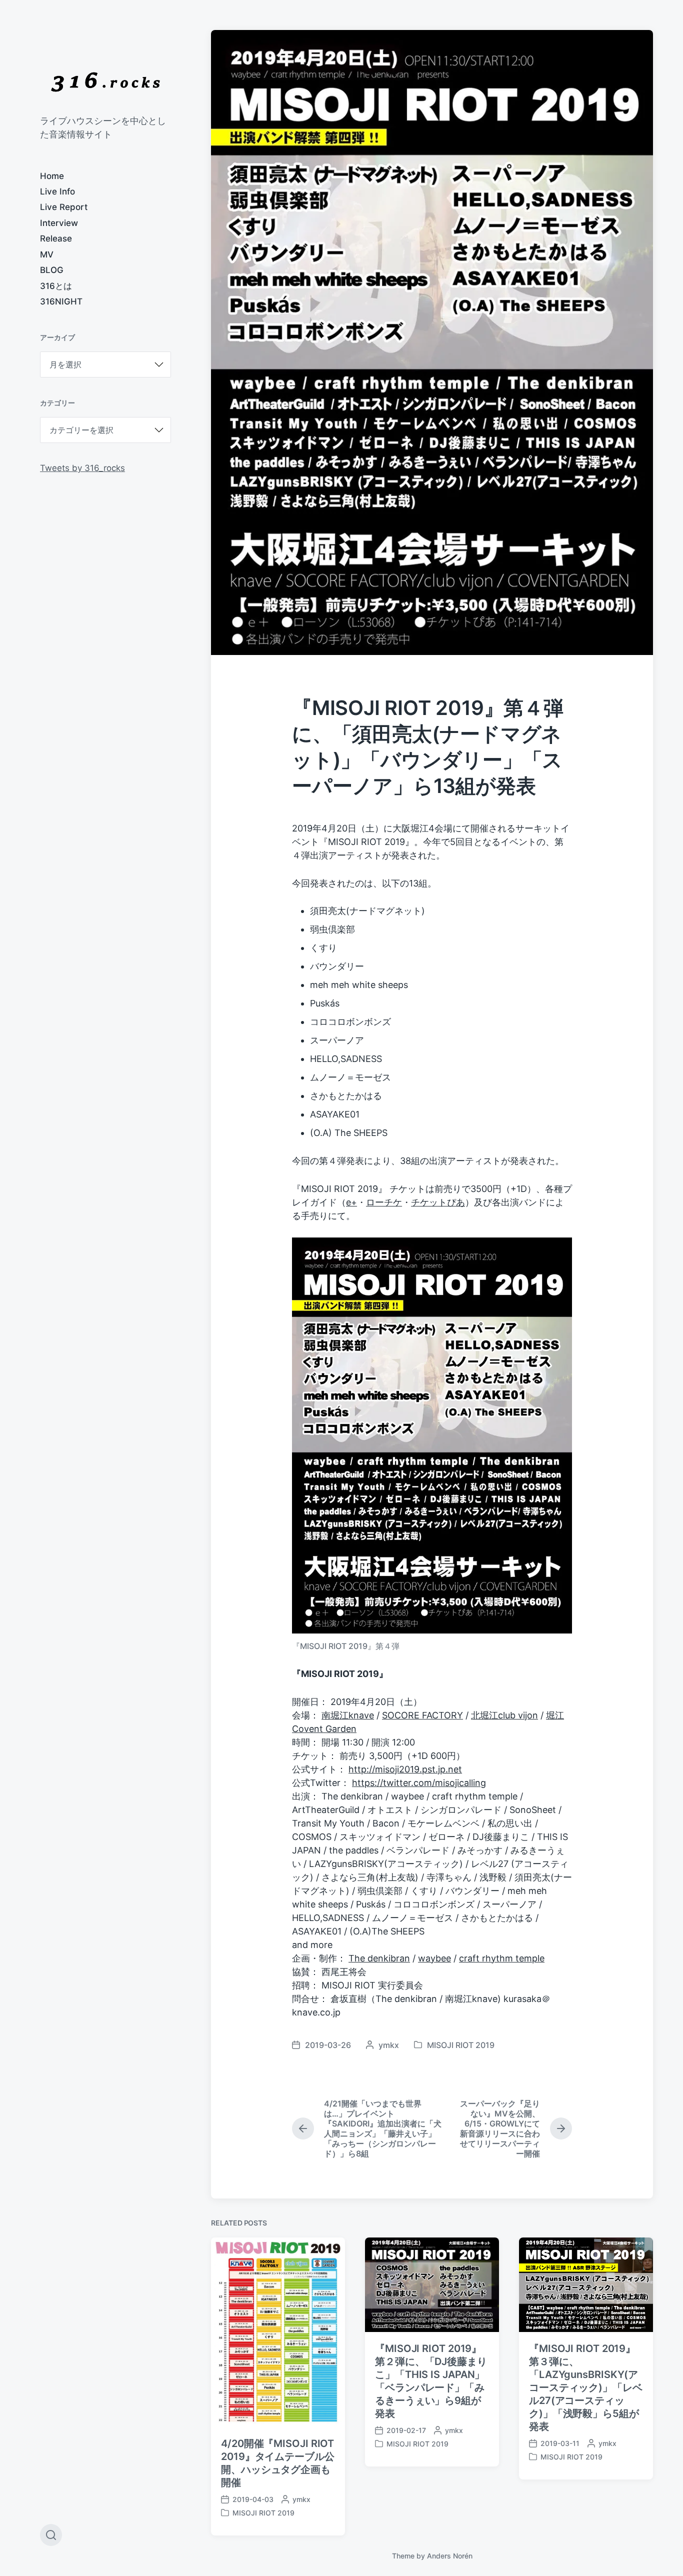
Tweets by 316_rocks (82, 468)
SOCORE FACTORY (422, 1715)
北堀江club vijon (504, 1715)
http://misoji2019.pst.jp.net (405, 1769)
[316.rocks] (105, 82)
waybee (434, 1958)
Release (56, 238)
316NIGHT (61, 301)
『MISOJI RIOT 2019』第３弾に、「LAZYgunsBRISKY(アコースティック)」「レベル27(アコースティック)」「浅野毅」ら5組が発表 (586, 2387)
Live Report (64, 207)
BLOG (52, 270)
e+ (351, 1202)
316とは (56, 286)
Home (52, 176)
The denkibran (379, 1958)
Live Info (57, 191)
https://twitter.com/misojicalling (419, 1783)
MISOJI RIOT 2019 (461, 2045)
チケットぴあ (438, 1202)
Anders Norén (450, 2556)
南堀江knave (348, 1715)
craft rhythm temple (502, 1958)
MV (47, 254)
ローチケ (384, 1202)
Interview (59, 223)
